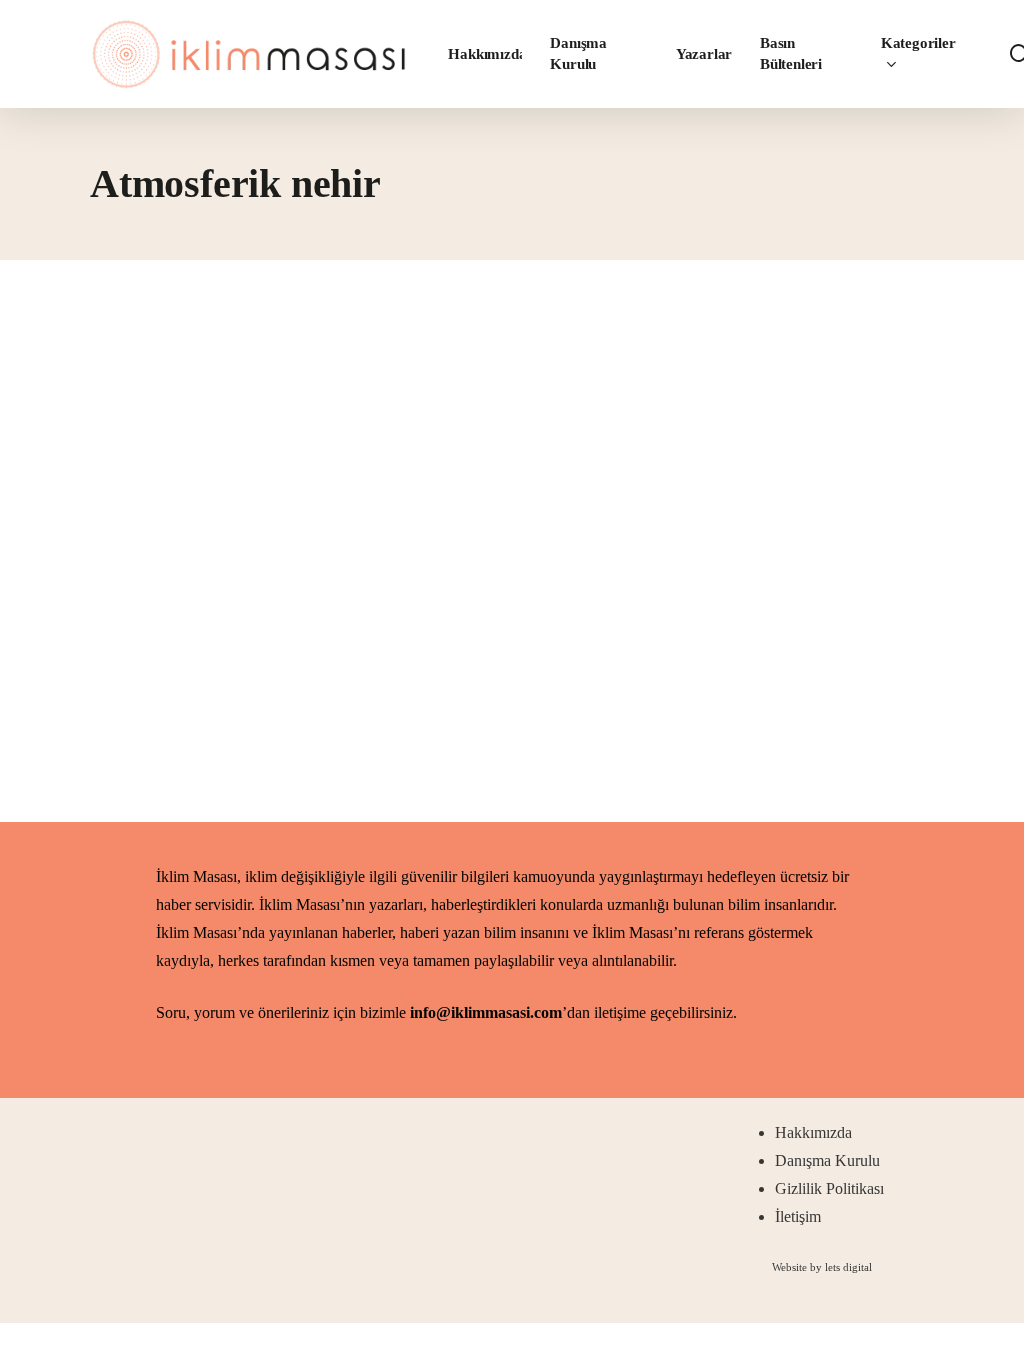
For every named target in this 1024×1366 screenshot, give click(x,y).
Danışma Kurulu (827, 1160)
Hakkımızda (813, 1132)
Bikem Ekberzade (221, 703)
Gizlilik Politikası (829, 1188)
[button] (822, 1267)
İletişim (798, 1216)
